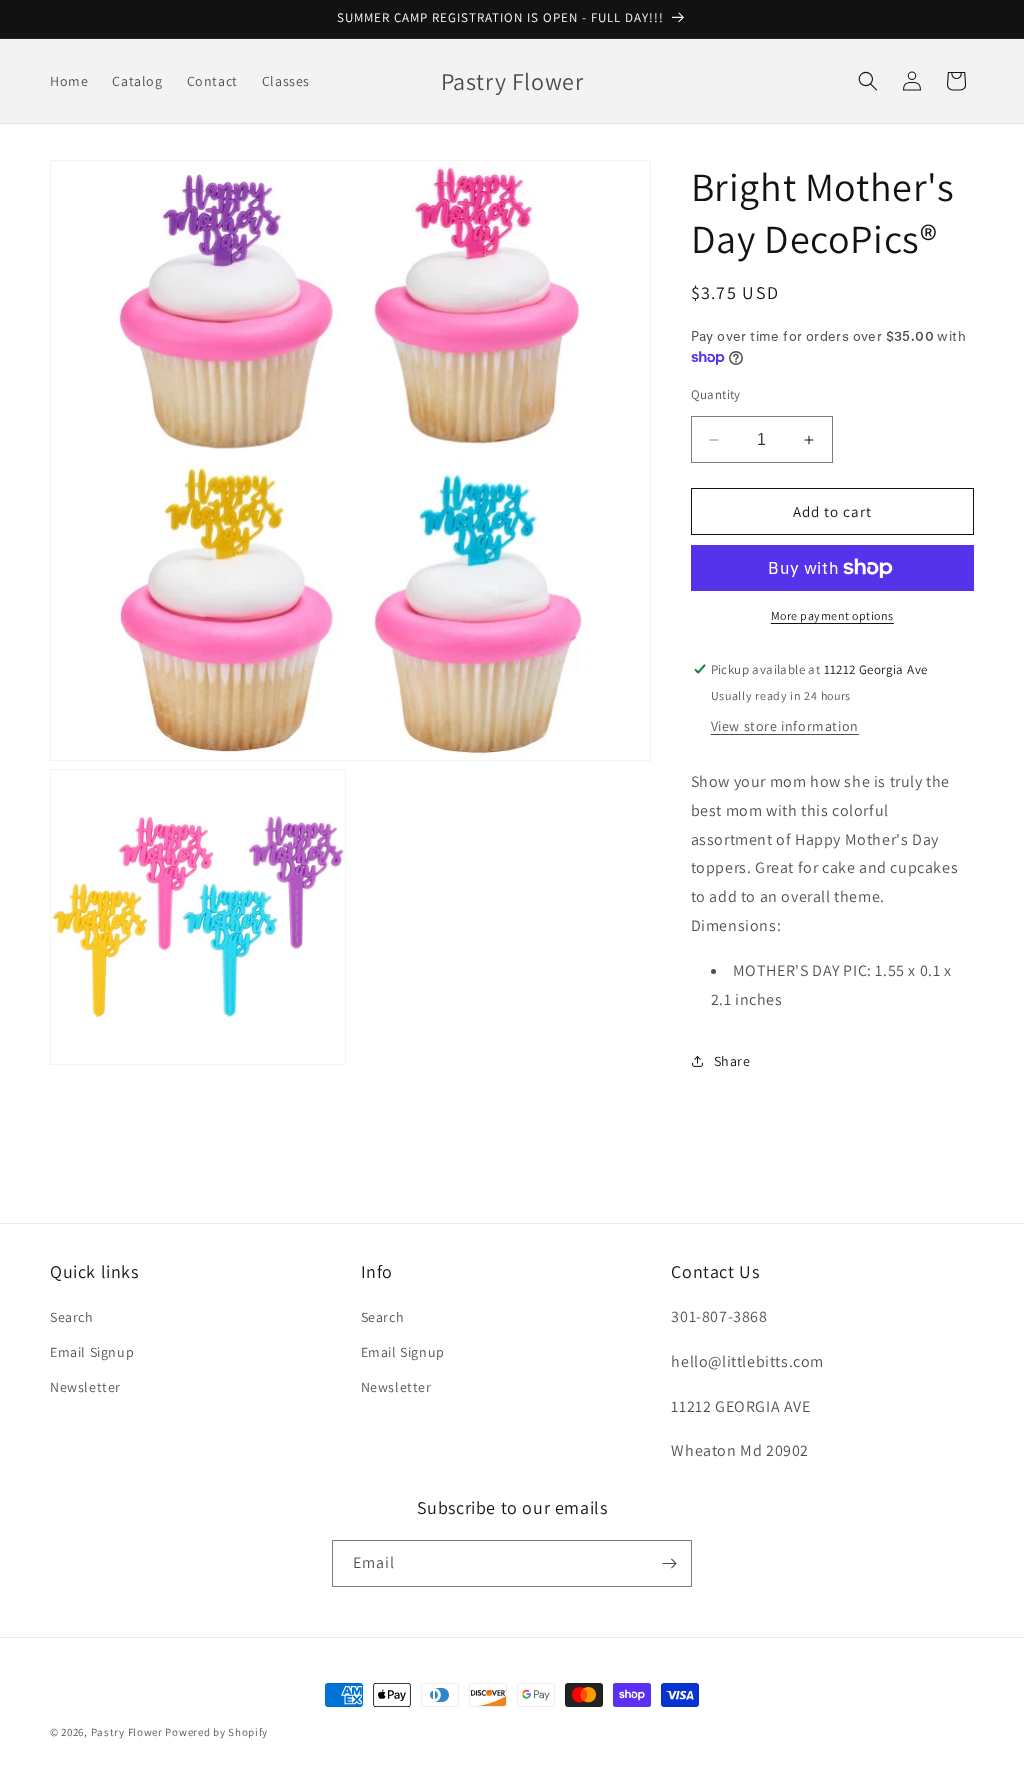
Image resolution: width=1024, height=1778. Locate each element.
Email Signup (92, 1352)
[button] (868, 81)
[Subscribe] (669, 1563)
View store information (785, 726)
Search (72, 1317)
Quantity (716, 394)
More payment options (832, 615)
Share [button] (732, 1061)
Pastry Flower (127, 1732)
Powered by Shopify (216, 1732)
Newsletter (85, 1387)
